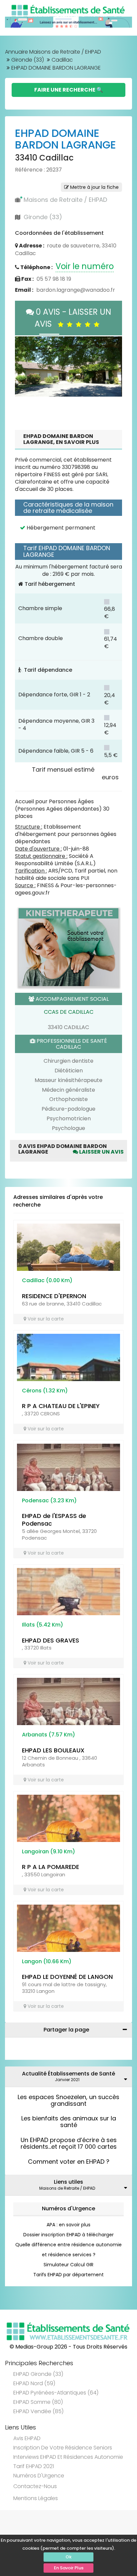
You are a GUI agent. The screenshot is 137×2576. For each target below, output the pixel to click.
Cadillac (62, 60)
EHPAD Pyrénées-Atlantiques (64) (56, 2393)
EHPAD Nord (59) (34, 2383)
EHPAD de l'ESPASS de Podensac (54, 1520)
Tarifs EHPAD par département (68, 2275)
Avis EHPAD (27, 2438)
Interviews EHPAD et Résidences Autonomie (68, 2457)
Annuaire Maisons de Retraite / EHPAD (53, 52)
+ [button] (28, 345)
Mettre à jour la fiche (94, 187)
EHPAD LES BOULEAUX (53, 1750)
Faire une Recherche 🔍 (69, 90)
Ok (68, 2557)
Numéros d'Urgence (68, 2208)
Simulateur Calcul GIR (68, 2265)
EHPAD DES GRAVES (51, 1640)
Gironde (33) (28, 60)
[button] (23, 366)
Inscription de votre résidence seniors (63, 2448)
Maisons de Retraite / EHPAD (65, 200)
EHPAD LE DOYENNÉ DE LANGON (67, 1977)
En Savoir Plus (69, 2568)
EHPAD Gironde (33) (38, 2374)
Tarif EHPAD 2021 (34, 2466)
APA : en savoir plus (68, 2225)
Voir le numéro (85, 266)
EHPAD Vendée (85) (38, 2411)
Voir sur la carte (45, 1319)
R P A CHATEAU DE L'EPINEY (61, 1406)
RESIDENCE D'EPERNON (54, 1296)
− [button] (28, 355)
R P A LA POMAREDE (51, 1867)
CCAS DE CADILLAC (69, 1012)
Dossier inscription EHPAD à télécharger (68, 2235)
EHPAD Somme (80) (38, 2402)
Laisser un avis (101, 1152)
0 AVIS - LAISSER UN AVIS (72, 318)
